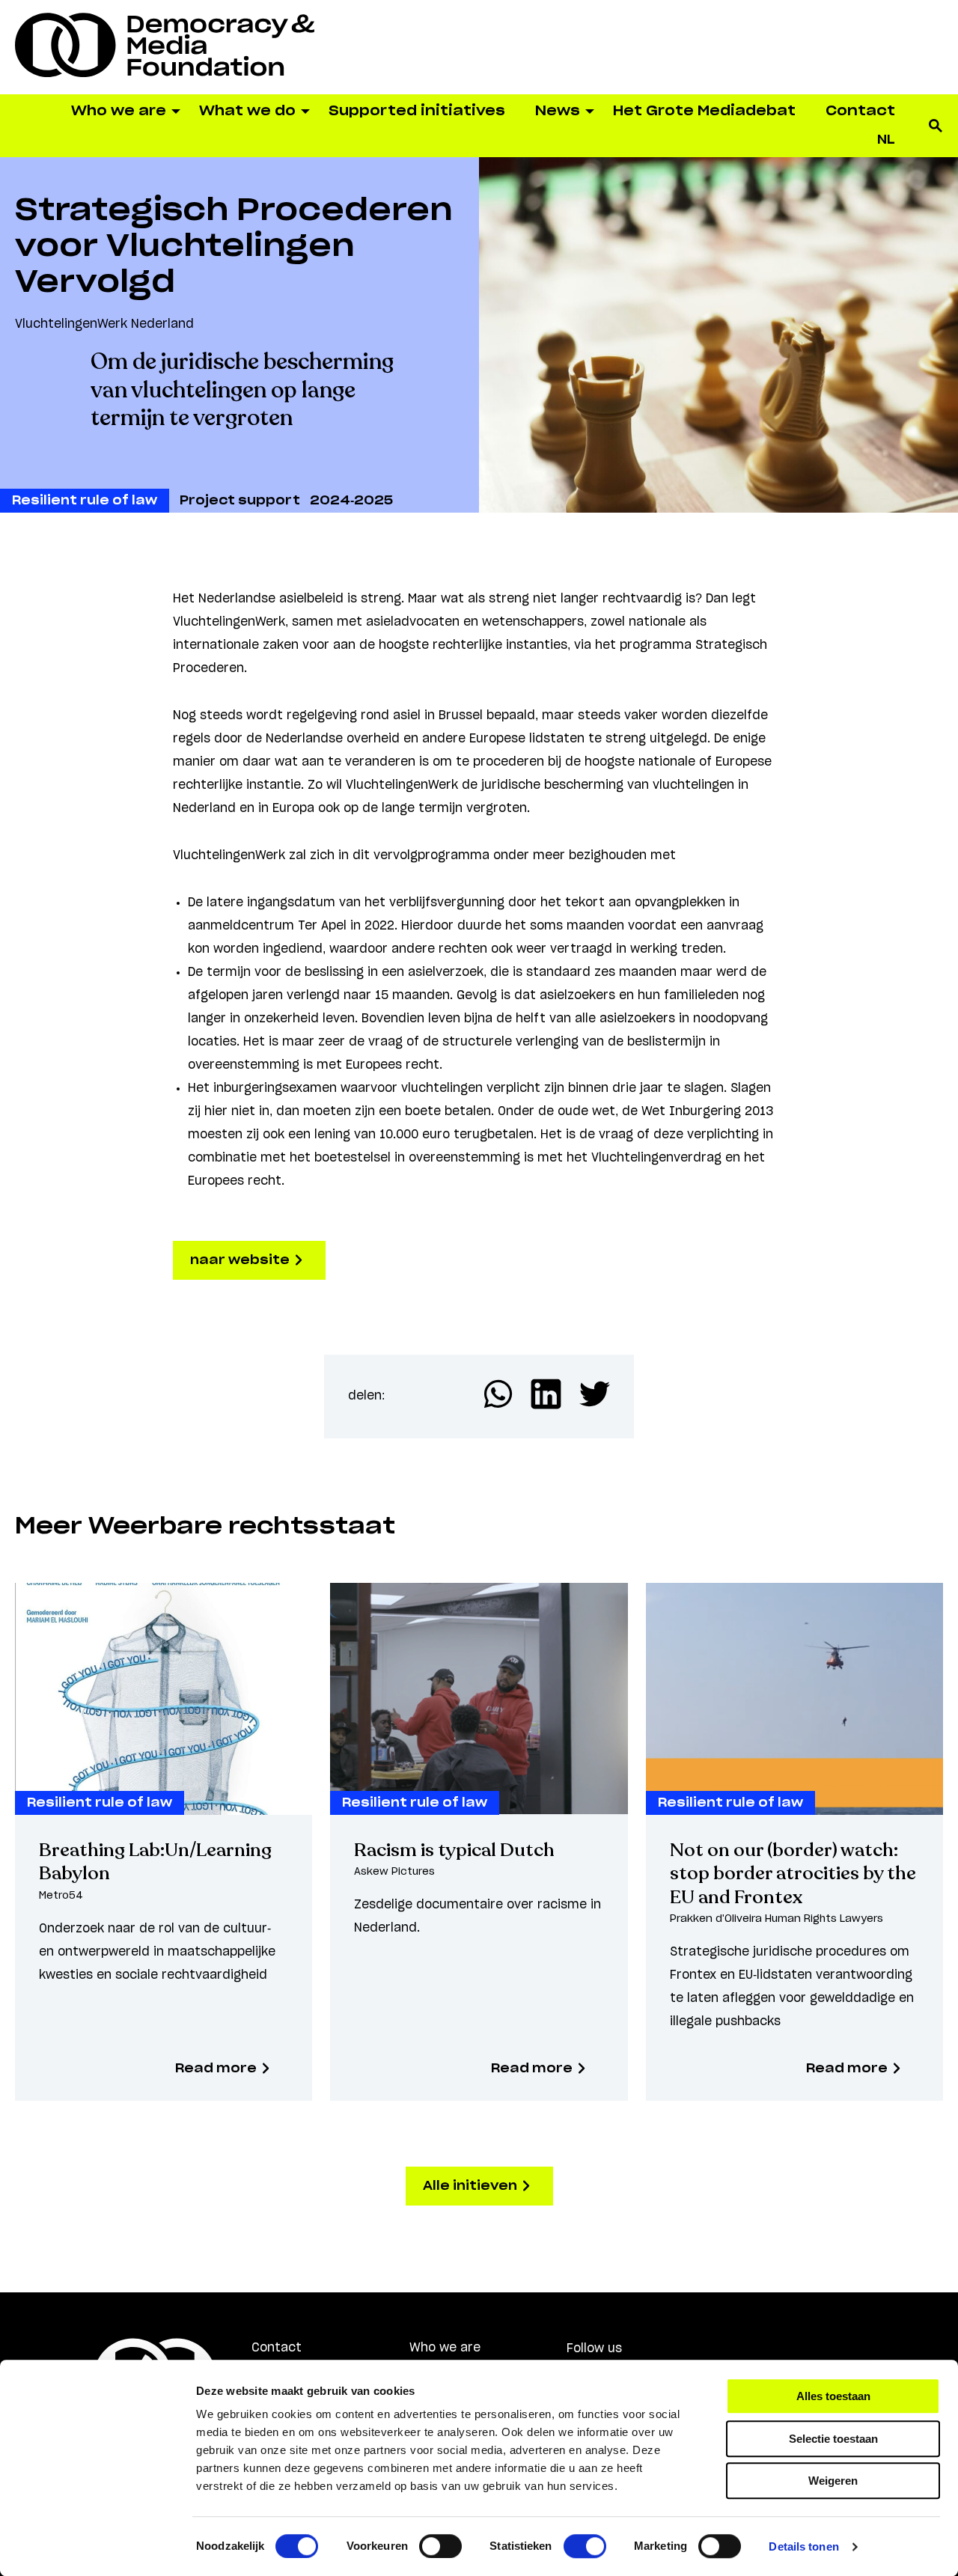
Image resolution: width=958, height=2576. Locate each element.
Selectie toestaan (833, 2439)
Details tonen (803, 2546)
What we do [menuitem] (247, 112)
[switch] (440, 2546)
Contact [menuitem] (860, 112)
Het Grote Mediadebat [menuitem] (704, 112)
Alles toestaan (833, 2396)
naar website (241, 1260)
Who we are (445, 2348)
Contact (277, 2348)
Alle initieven (472, 2186)
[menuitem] (886, 140)
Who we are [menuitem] (119, 112)
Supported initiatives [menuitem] (417, 112)
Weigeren (833, 2481)
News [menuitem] (558, 112)
